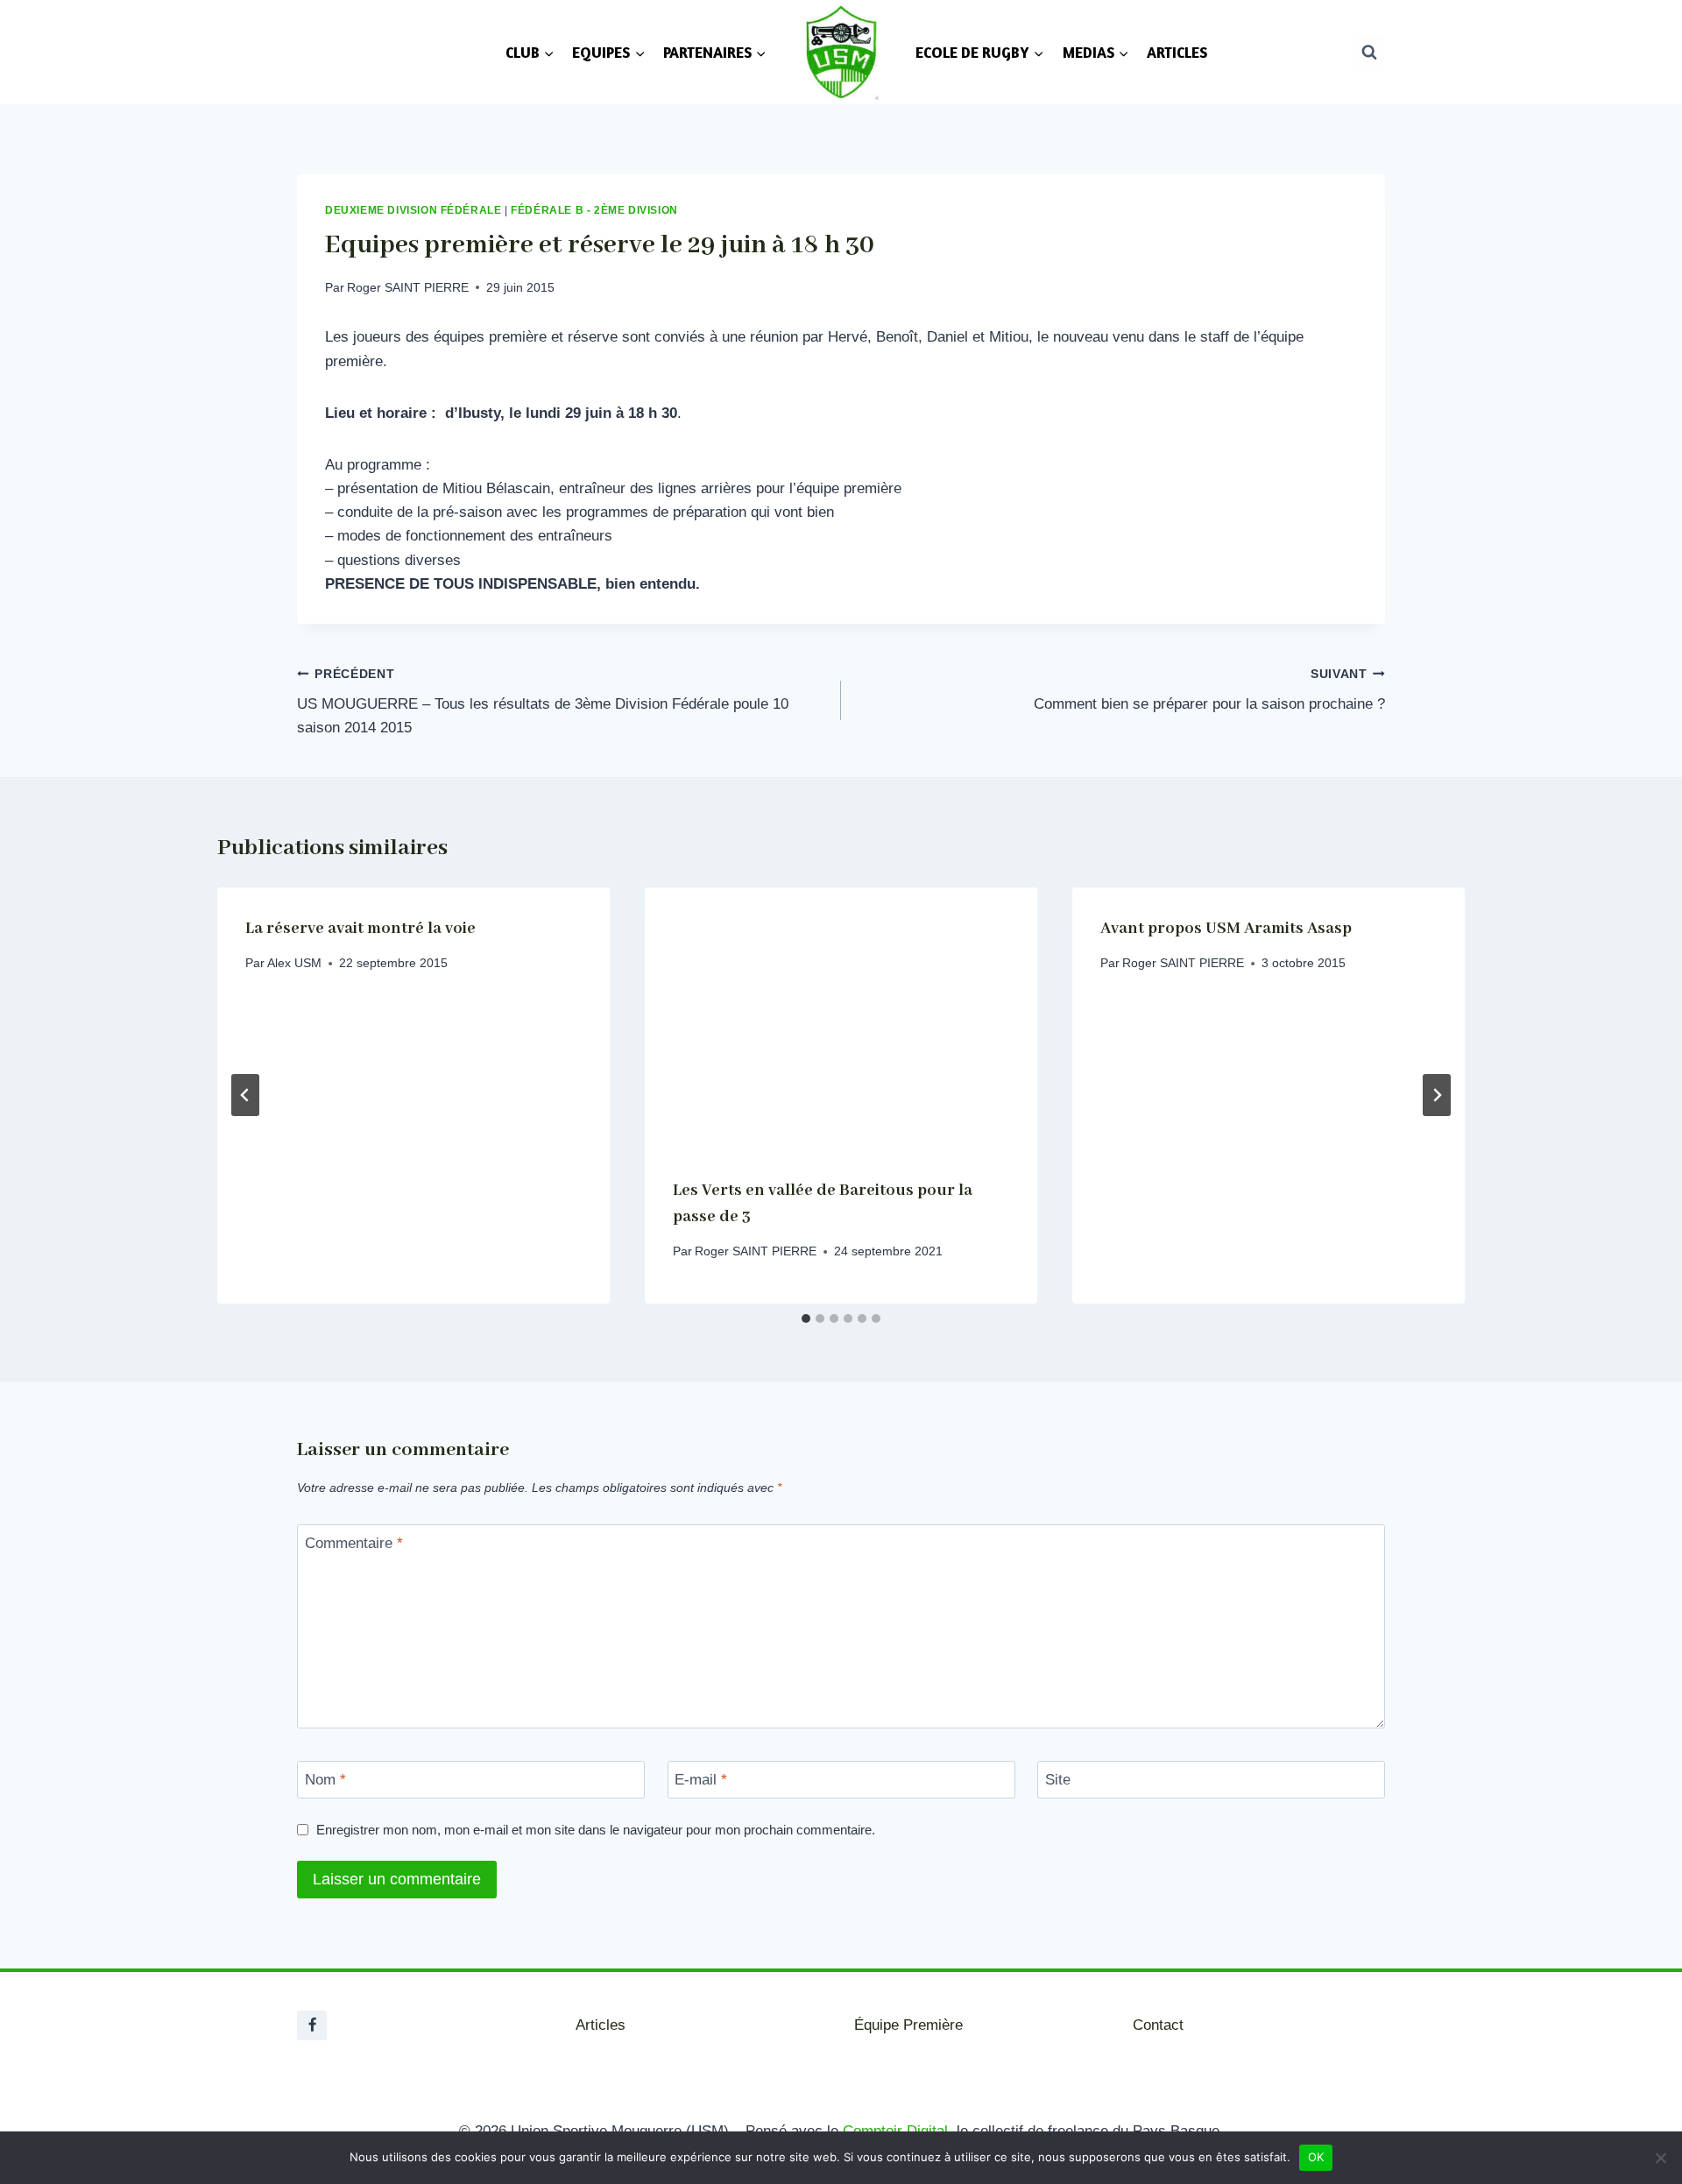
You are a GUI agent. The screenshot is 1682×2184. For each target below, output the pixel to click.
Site (1058, 1780)
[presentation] (841, 1018)
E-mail (701, 1780)
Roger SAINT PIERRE (408, 288)
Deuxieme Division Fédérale (413, 210)
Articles (601, 2025)
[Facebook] (312, 2025)
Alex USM (294, 962)
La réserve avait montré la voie (360, 929)
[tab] (806, 1318)
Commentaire (354, 1543)
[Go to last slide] (245, 1095)
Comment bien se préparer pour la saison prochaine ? (1209, 690)
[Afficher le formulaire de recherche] (1369, 52)
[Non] (1660, 2158)
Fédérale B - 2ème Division (594, 210)
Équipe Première (908, 2025)
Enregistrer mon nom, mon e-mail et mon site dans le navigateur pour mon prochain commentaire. (596, 1830)
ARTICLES (1177, 52)
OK (1316, 2157)
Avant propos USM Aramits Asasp (1226, 929)
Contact (1158, 2025)
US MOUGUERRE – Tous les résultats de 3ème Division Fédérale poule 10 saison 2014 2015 (543, 702)
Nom (325, 1780)
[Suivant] (1437, 1095)
